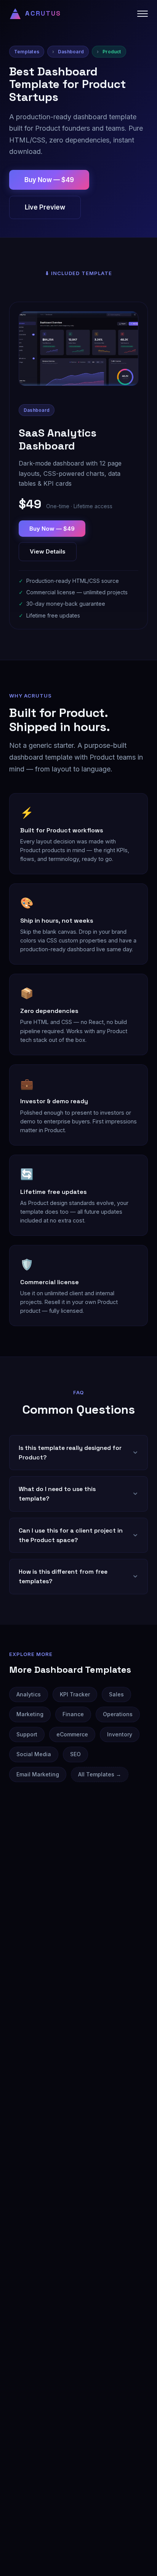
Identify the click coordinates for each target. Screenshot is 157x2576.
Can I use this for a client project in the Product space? (71, 1535)
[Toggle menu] (143, 14)
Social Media (34, 1754)
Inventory (120, 1734)
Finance (73, 1714)
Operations (118, 1714)
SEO (75, 1754)
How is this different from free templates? (63, 1576)
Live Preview (45, 207)
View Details (48, 551)
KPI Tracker (75, 1694)
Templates (27, 52)
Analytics (29, 1694)
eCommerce (72, 1734)
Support (27, 1734)
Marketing (30, 1714)
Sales (116, 1694)
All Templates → (100, 1774)
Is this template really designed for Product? (70, 1453)
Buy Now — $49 (49, 180)
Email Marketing (38, 1774)
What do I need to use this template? (57, 1494)
